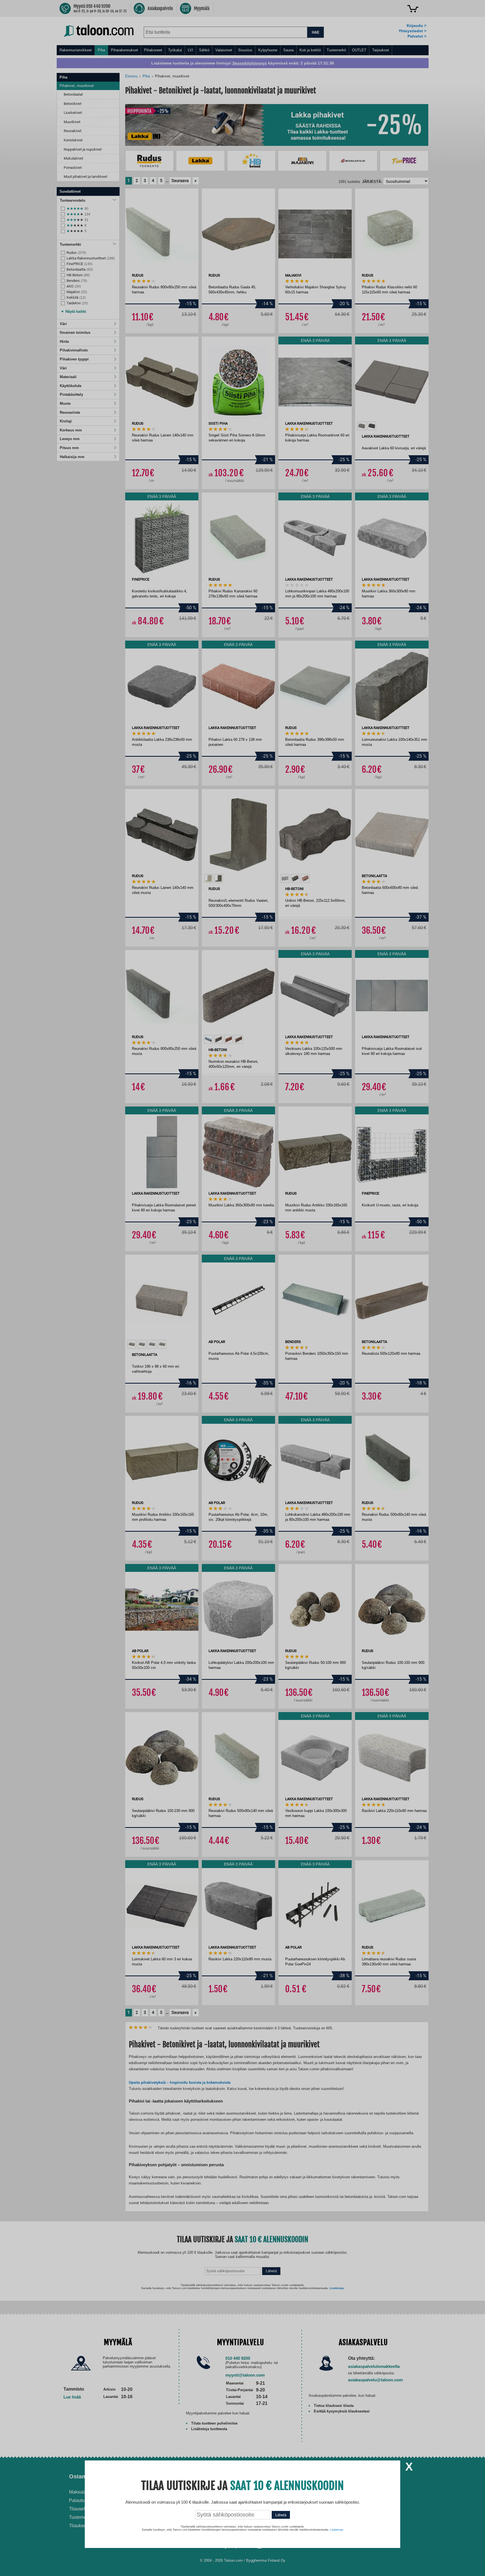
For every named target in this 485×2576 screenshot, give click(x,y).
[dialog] (242, 1288)
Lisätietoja (337, 2530)
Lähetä (281, 2515)
